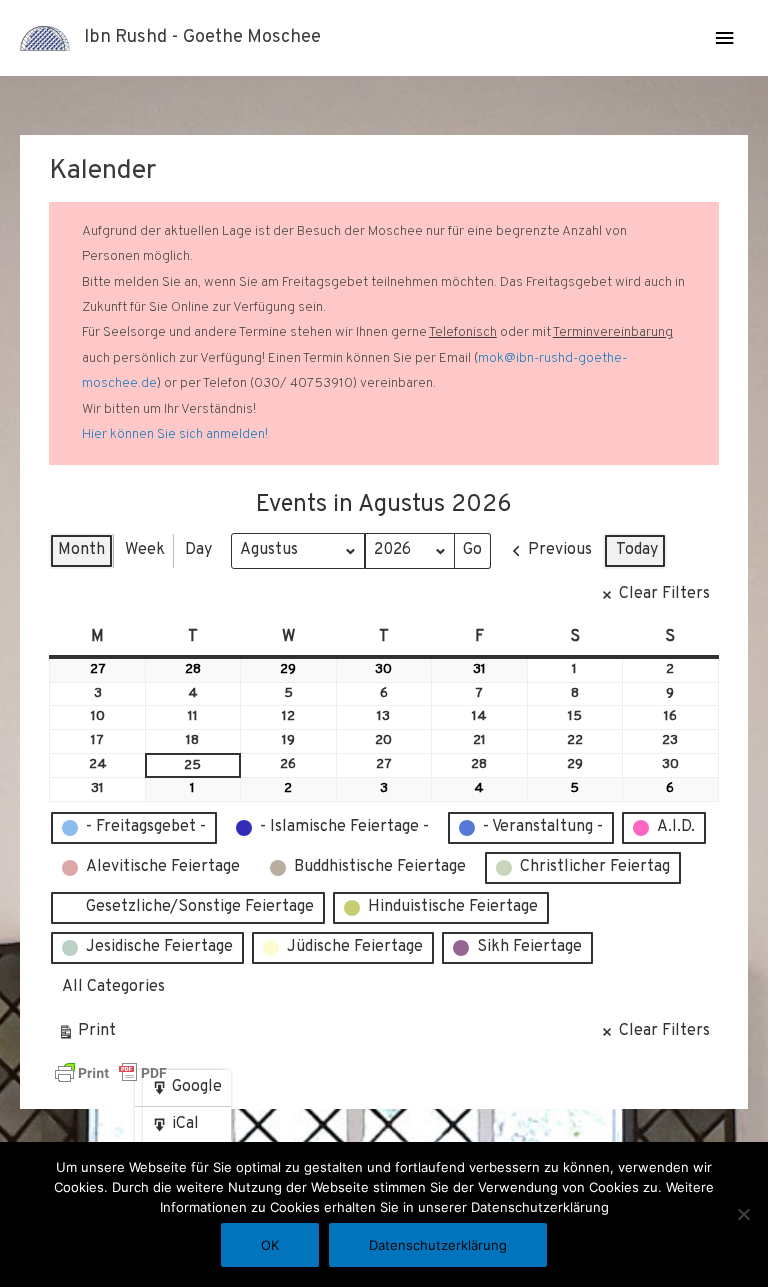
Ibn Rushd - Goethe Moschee (202, 37)
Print (86, 1035)
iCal (179, 1128)
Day (198, 550)
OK (270, 1245)
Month (81, 550)
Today (637, 550)
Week (145, 550)
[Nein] (743, 1214)
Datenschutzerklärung (438, 1245)
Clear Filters (664, 594)
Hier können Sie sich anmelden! (175, 434)
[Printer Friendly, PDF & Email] (111, 1073)
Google (186, 1091)
